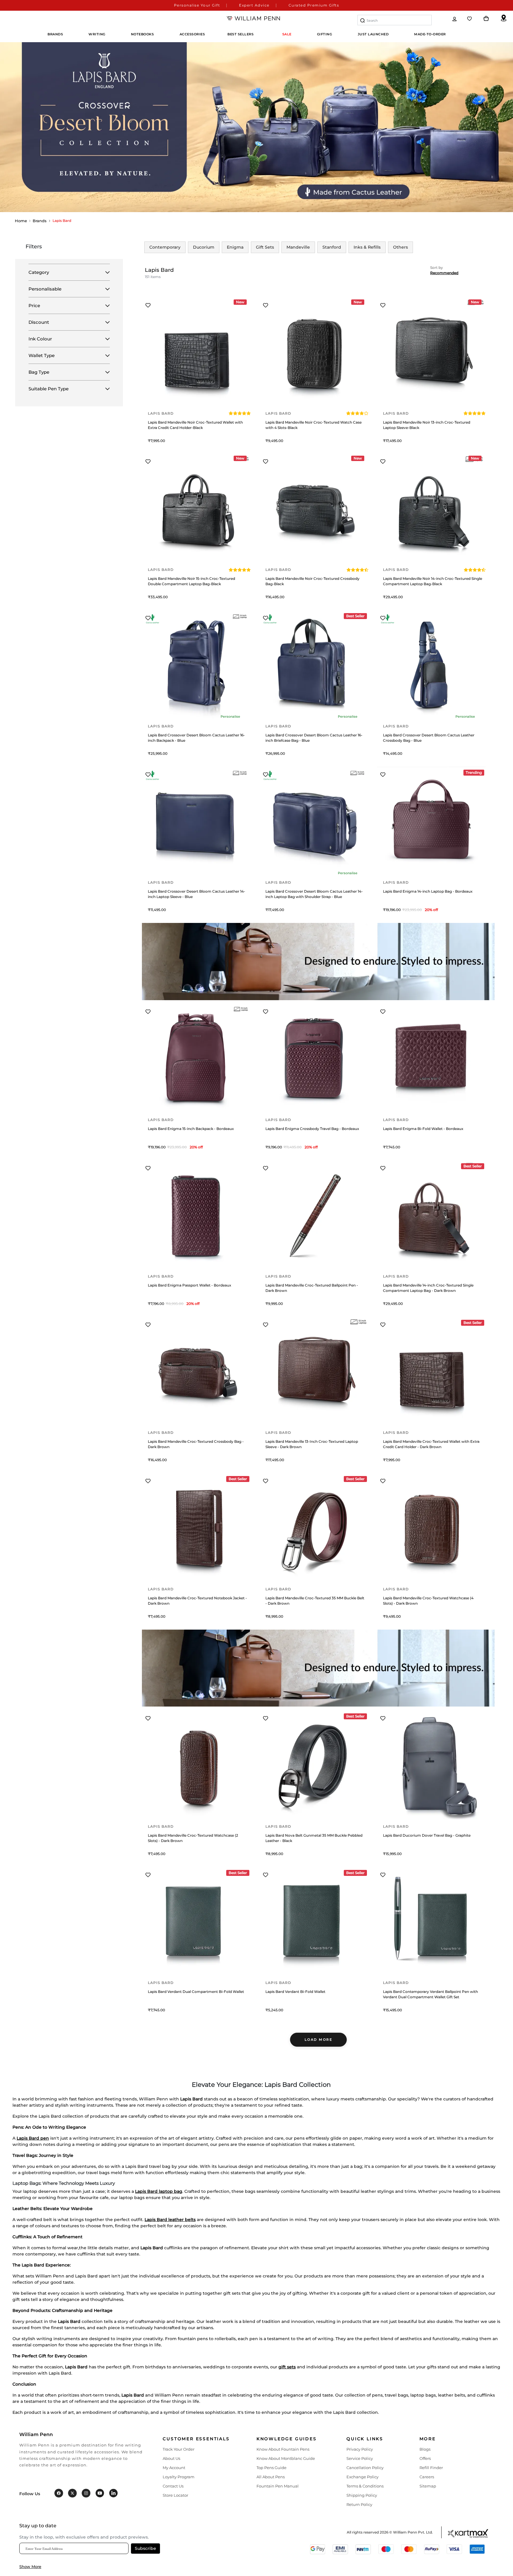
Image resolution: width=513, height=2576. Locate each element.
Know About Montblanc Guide (286, 2458)
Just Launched (373, 34)
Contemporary (165, 247)
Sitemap (428, 2486)
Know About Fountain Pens (283, 2449)
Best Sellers (240, 34)
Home (21, 221)
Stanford (332, 247)
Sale (287, 34)
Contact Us (173, 2486)
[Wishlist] (470, 19)
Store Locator (175, 2495)
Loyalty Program (179, 2477)
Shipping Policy (362, 2495)
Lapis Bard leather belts (170, 2220)
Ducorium (204, 247)
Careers (427, 2477)
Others (400, 247)
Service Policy (360, 2458)
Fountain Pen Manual (278, 2486)
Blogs (425, 2449)
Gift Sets (265, 247)
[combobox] (395, 20)
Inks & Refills (367, 247)
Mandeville (298, 247)
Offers (425, 2458)
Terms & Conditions (365, 2486)
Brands (40, 221)
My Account (174, 2468)
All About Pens (271, 2477)
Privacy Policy (360, 2449)
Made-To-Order (430, 34)
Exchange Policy (362, 2477)
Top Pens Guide (271, 2468)
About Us (171, 2458)
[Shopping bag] (486, 19)
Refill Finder (431, 2468)
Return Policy (359, 2504)
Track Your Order (179, 2449)
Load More (319, 2040)
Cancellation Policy (365, 2468)
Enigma (235, 247)
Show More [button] (30, 2566)
